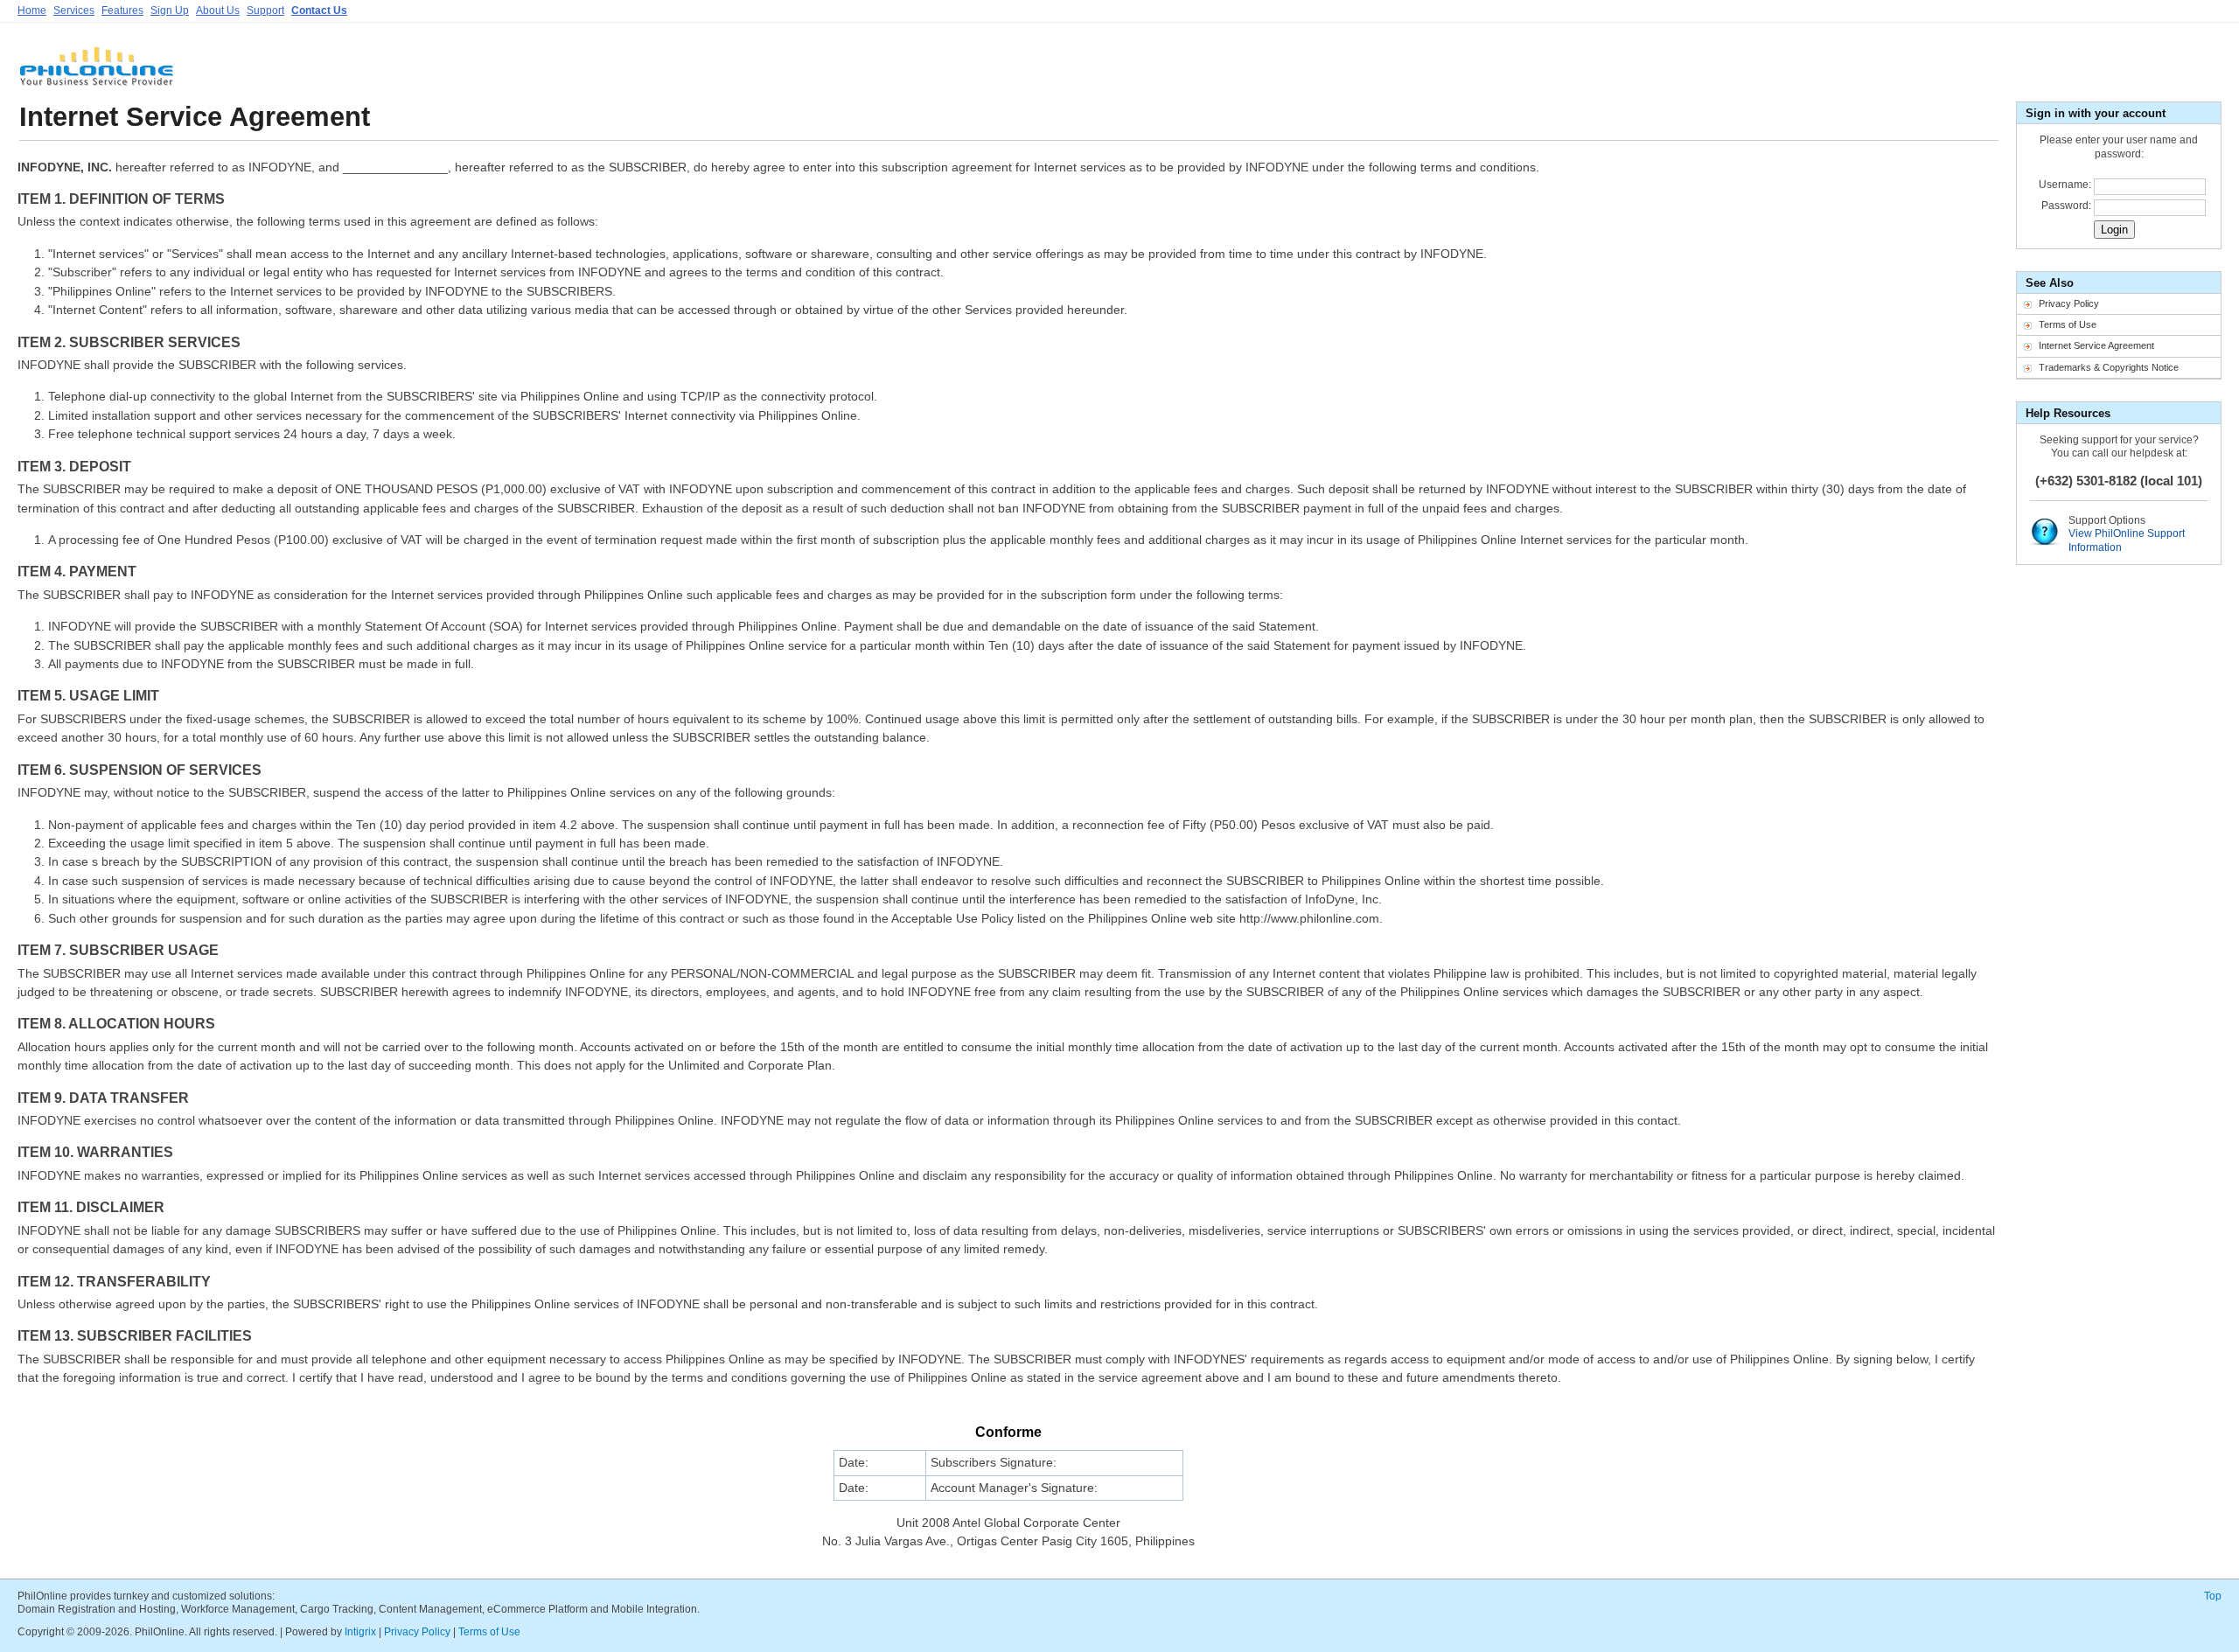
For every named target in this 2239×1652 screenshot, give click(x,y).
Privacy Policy (2069, 303)
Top (2213, 1596)
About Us (218, 10)
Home (32, 10)
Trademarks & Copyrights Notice (2109, 367)
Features (122, 10)
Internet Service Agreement (2096, 345)
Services (74, 10)
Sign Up (170, 10)
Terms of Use (2068, 324)
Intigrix (360, 1632)
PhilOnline (96, 73)
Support (265, 10)
